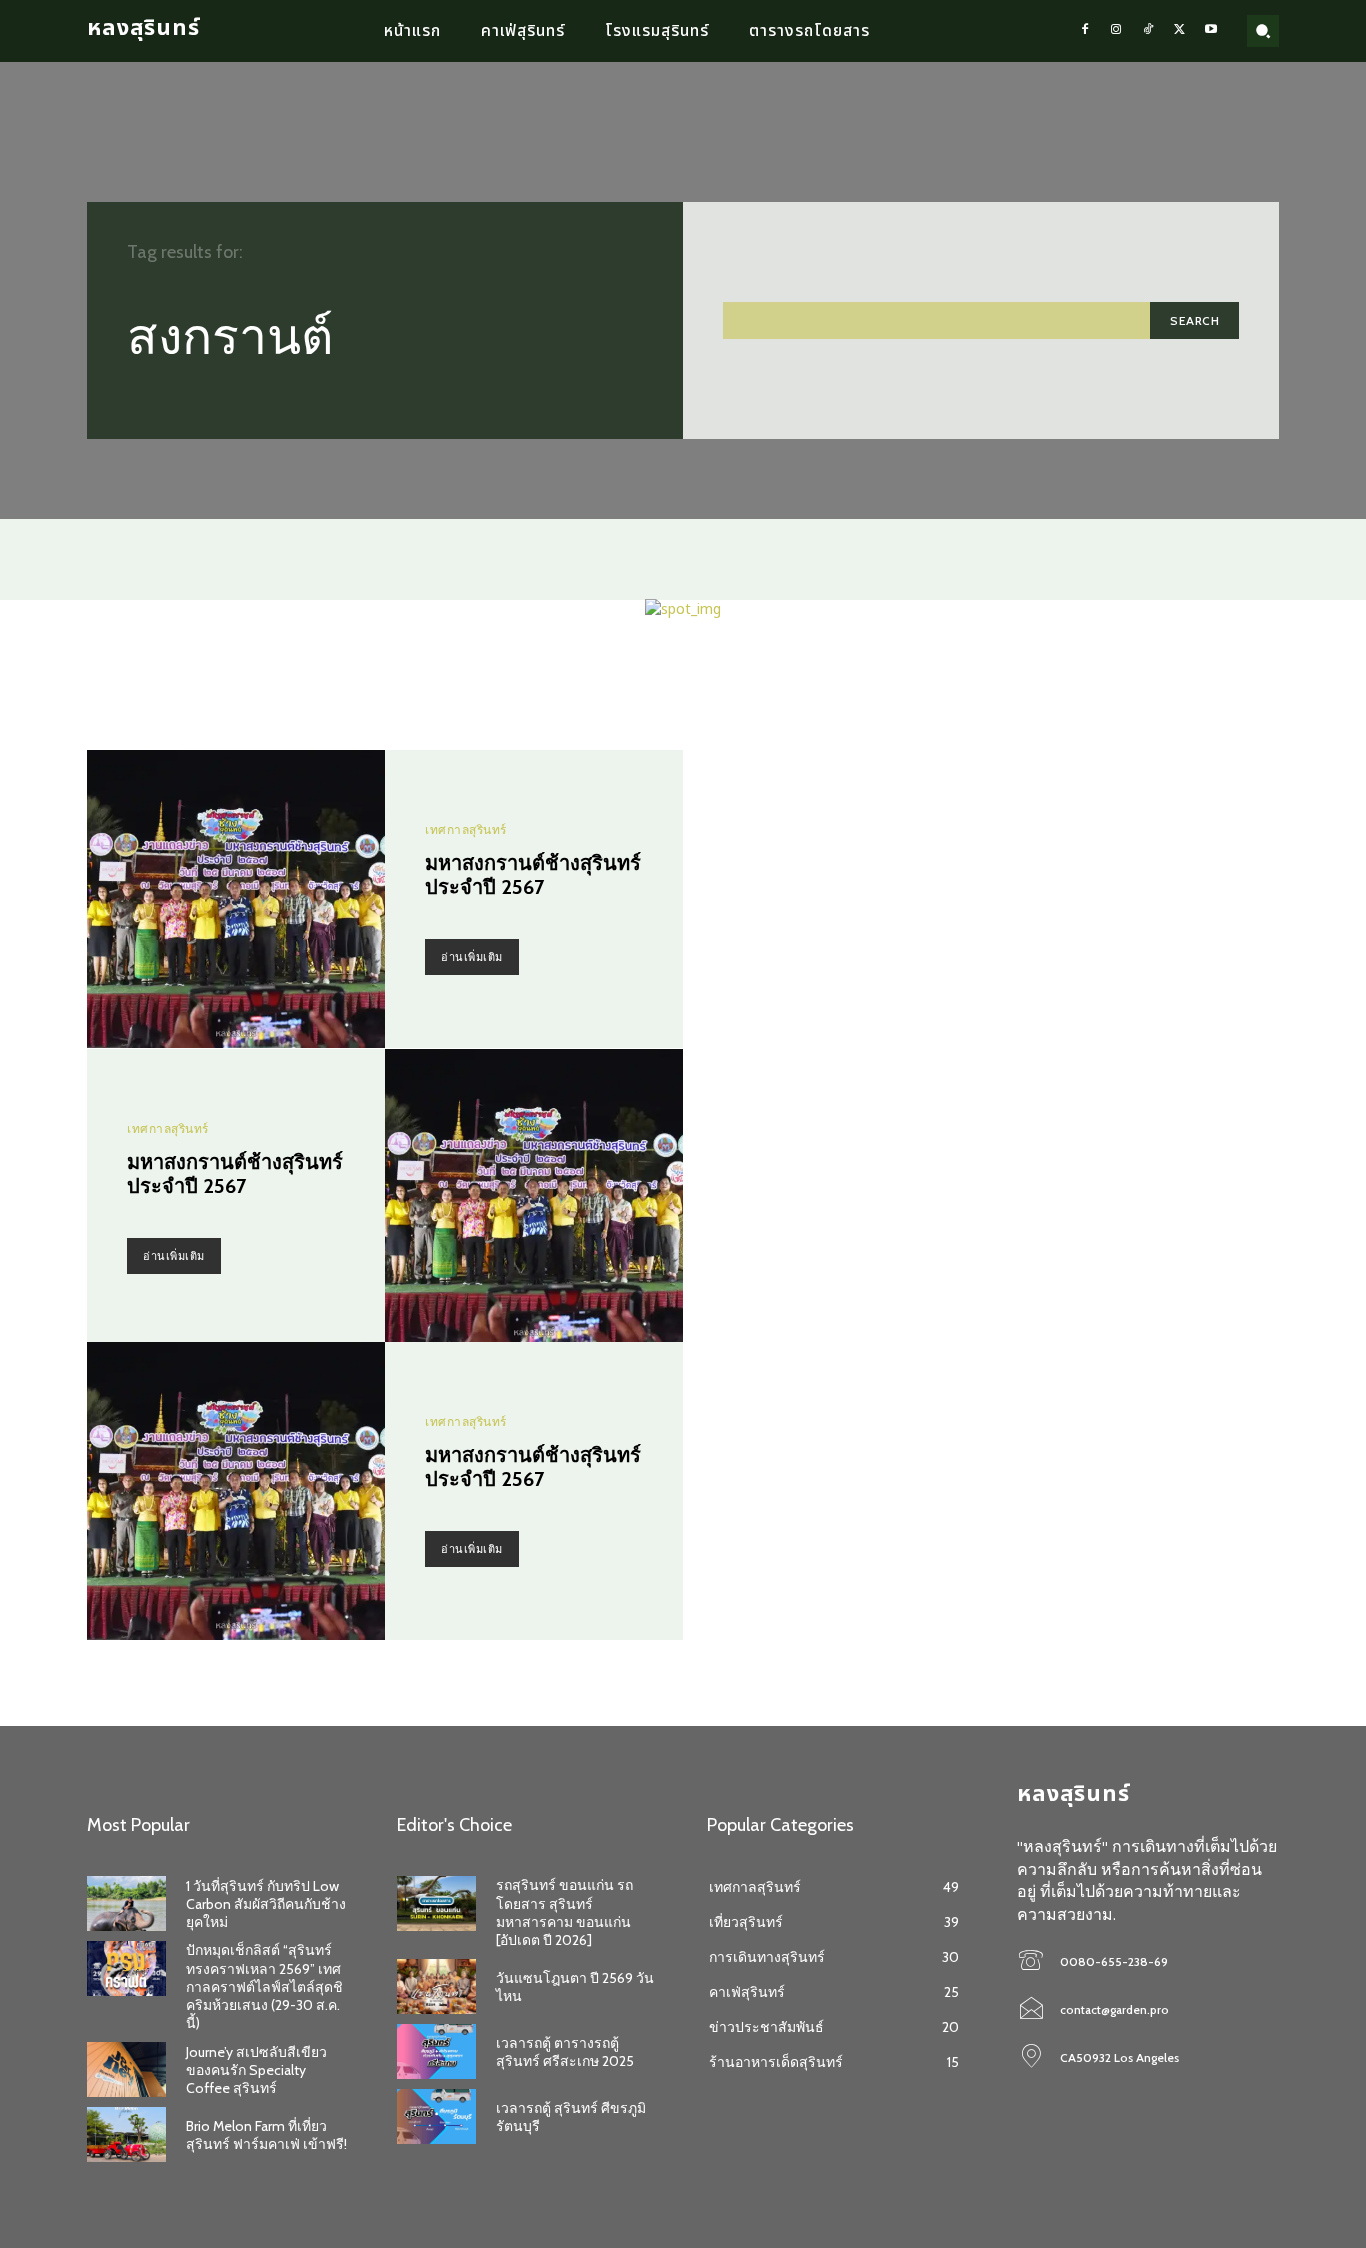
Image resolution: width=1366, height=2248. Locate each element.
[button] (1263, 31)
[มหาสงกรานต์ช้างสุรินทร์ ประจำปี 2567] (236, 899)
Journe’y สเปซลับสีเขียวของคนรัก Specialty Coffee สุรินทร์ (256, 2070)
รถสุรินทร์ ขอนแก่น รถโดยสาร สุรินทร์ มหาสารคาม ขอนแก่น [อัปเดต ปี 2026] (564, 1912)
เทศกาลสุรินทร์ (466, 830)
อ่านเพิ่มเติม (472, 957)
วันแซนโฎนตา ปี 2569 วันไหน (575, 1987)
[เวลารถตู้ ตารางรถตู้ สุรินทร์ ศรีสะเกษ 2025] (436, 2051)
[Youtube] (1211, 31)
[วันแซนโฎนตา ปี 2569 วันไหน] (436, 1986)
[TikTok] (1148, 31)
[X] (1180, 31)
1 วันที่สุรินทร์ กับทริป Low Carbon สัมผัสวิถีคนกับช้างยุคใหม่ (266, 1904)
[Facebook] (1085, 31)
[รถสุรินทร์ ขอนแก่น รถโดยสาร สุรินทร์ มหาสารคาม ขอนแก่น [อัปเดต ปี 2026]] (436, 1903)
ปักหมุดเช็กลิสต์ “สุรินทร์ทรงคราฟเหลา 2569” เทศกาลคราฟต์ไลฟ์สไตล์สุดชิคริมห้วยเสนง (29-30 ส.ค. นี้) (264, 1986)
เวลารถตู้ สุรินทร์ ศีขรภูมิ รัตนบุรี (571, 2117)
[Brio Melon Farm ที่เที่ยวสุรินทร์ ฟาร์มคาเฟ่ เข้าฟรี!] (126, 2134)
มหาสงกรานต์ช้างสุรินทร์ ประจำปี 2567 (533, 875)
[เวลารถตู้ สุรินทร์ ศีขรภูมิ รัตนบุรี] (436, 2116)
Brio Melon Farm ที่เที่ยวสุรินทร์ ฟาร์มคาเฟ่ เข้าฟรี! (266, 2135)
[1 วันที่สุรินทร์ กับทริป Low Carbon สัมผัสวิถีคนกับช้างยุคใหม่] (126, 1903)
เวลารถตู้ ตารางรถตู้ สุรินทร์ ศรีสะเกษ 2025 (565, 2052)
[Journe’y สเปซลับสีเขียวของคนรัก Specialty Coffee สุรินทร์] (126, 2069)
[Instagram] (1117, 31)
